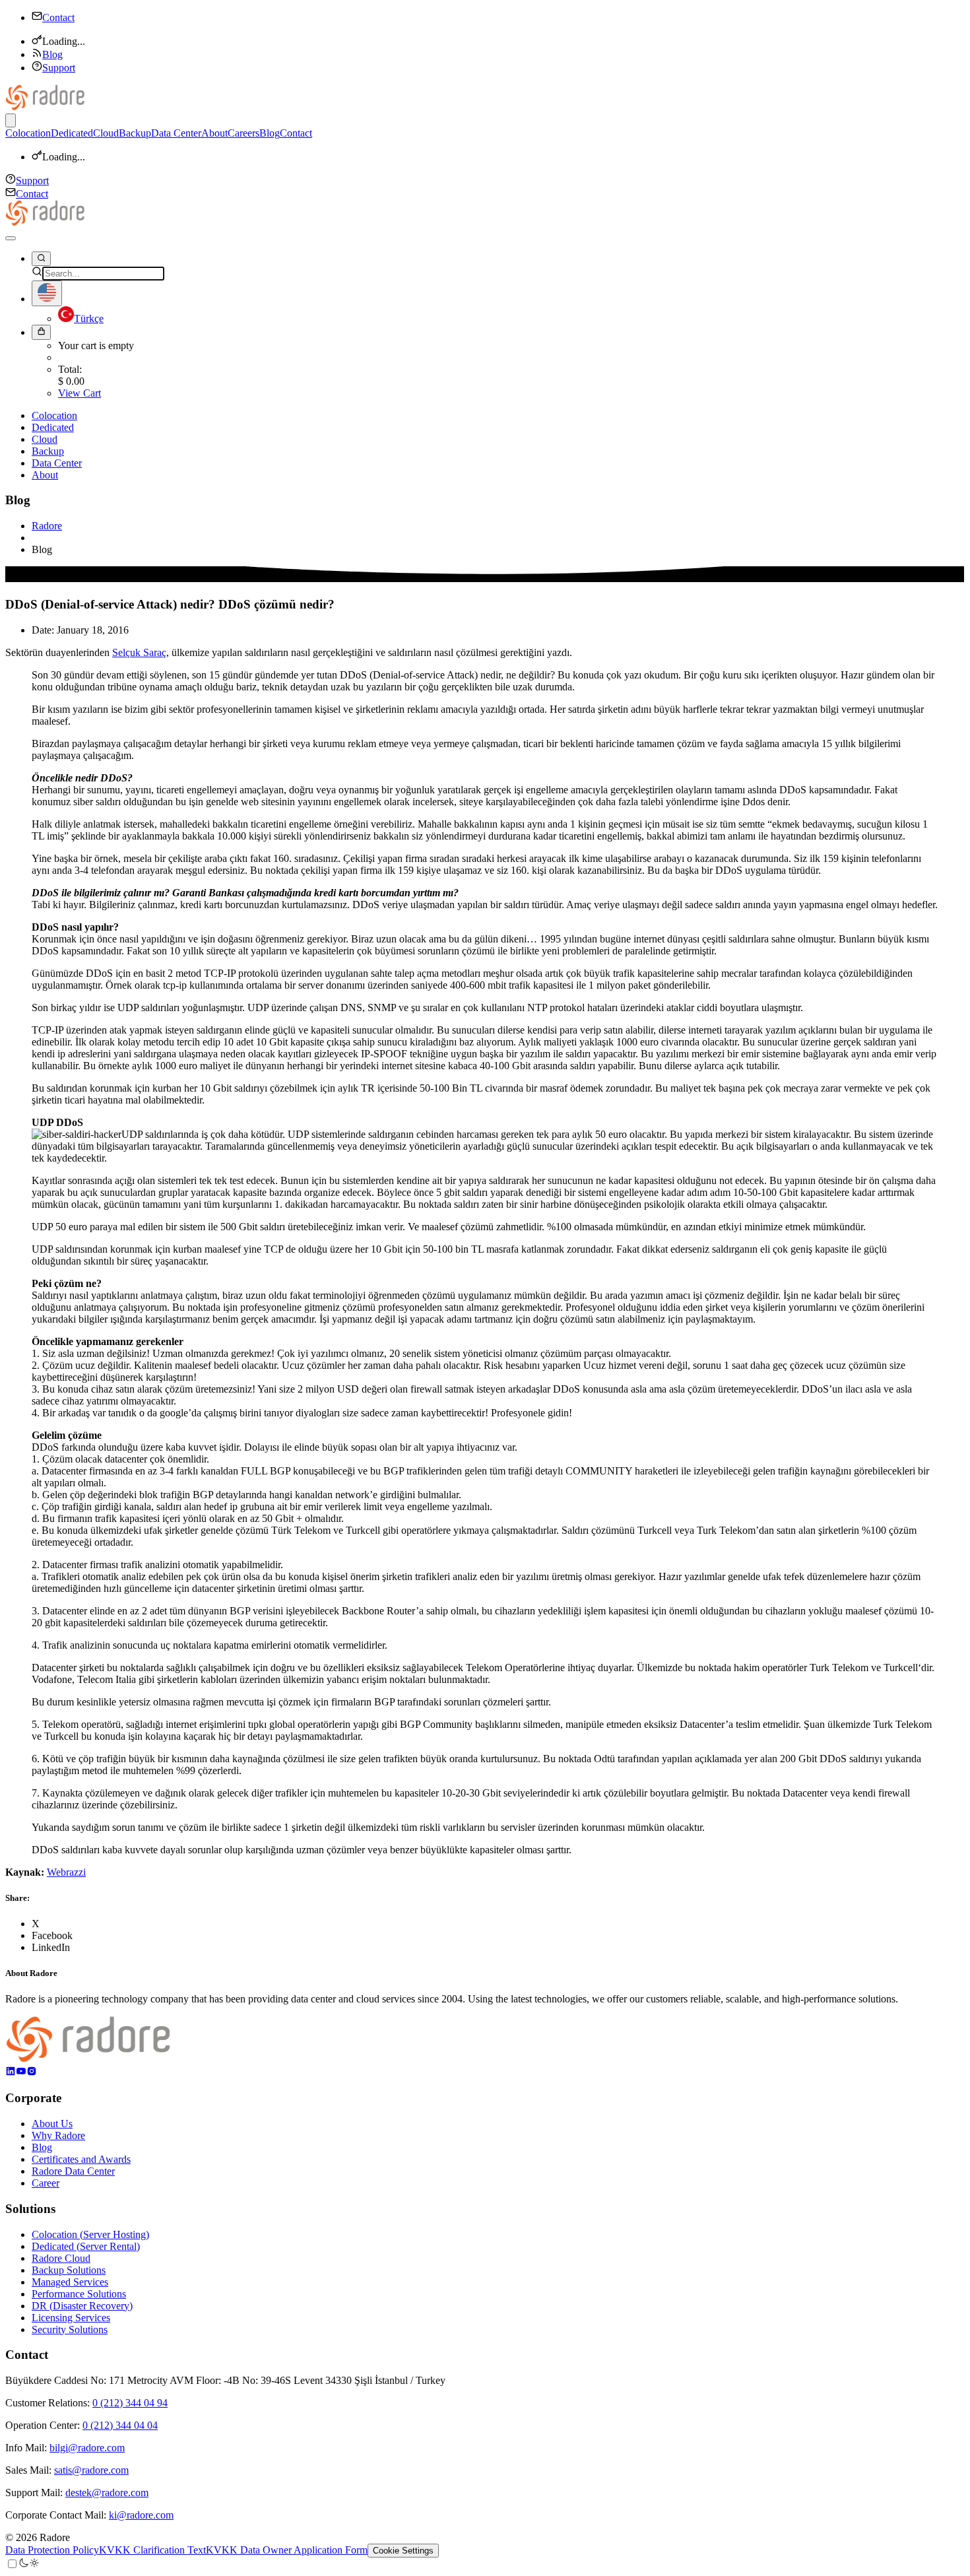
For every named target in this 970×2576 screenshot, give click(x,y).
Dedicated (72, 133)
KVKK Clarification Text (152, 2550)
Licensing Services (71, 2318)
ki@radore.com (141, 2515)
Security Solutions (70, 2329)
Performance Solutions (79, 2294)
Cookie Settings (403, 2551)
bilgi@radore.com (87, 2448)
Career (46, 2183)
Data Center (176, 133)
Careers (243, 133)
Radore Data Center (73, 2171)
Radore (47, 526)
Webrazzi (66, 1872)
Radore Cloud (61, 2258)
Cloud (106, 133)
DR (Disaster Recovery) (82, 2306)
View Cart (80, 393)
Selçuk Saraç (139, 652)
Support (59, 68)
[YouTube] (21, 2073)
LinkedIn (51, 1947)
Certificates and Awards (81, 2159)
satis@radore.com (91, 2470)
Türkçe (89, 318)
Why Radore (58, 2135)
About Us (52, 2124)
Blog (52, 54)
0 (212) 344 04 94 (130, 2403)
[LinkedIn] (11, 2073)
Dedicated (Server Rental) (86, 2246)
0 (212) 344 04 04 (120, 2425)
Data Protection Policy (52, 2550)
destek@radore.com (107, 2493)
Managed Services (70, 2282)
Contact (58, 17)
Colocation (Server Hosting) (90, 2234)
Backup (135, 133)
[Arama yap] (41, 259)
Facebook (52, 1935)
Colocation (28, 133)
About (214, 133)
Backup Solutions (69, 2270)
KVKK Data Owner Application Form (287, 2550)
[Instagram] (32, 2073)
